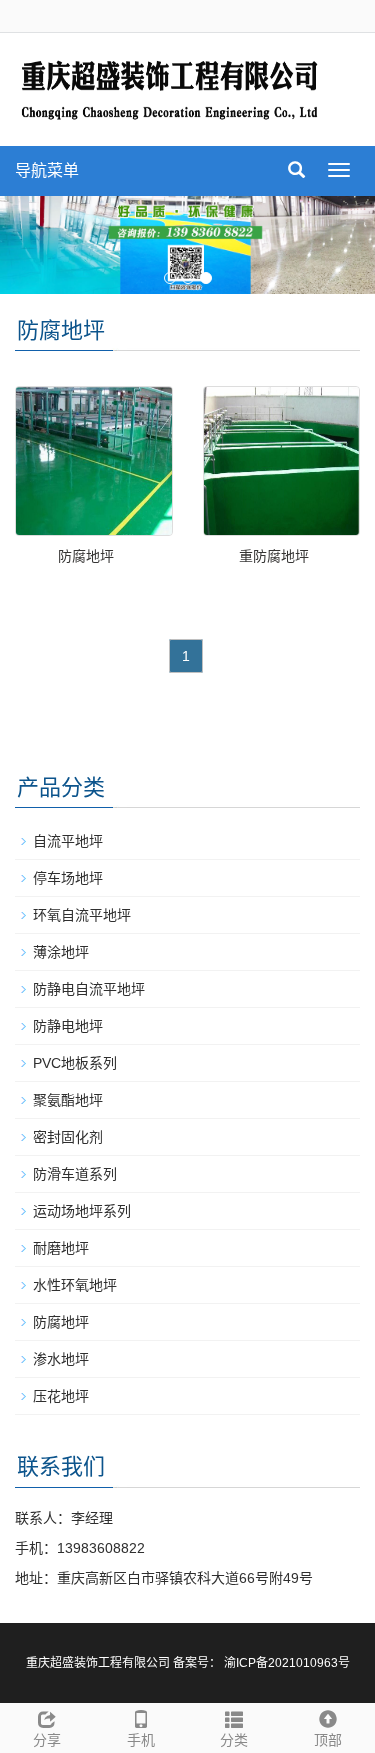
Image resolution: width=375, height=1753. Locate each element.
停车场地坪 (68, 878)
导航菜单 (47, 170)
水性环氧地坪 (75, 1285)
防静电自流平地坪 (89, 989)
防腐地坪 (86, 556)
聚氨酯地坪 (68, 1100)
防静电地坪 (68, 1026)
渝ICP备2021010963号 (287, 1663)
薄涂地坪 (61, 952)
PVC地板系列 (75, 1063)
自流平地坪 (68, 841)
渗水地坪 (61, 1359)
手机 (141, 1740)
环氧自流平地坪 (82, 915)
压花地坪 (61, 1396)
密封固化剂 (68, 1137)
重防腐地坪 (274, 556)
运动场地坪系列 (82, 1211)
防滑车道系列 (75, 1174)
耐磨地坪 (61, 1248)
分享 (47, 1740)
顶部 (328, 1740)
